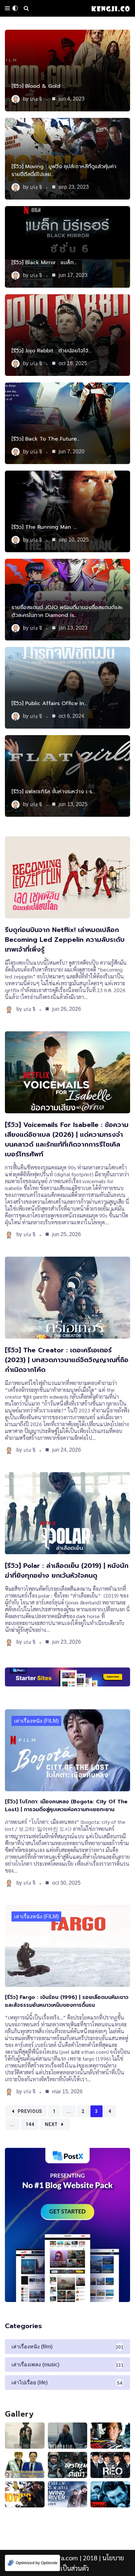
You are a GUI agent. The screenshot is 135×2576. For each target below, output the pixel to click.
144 (30, 2124)
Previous (30, 2111)
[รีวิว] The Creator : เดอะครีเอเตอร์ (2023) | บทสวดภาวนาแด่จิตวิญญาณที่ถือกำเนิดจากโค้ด (67, 1360)
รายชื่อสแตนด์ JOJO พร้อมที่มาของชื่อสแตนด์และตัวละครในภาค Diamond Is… (67, 611)
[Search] (26, 8)
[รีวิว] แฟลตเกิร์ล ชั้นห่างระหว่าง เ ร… (53, 792)
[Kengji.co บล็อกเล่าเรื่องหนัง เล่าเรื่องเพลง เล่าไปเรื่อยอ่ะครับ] (110, 8)
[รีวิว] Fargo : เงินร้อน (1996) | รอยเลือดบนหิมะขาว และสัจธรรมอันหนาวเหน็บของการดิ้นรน (67, 2001)
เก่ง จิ (36, 99)
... (69, 2111)
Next (51, 2124)
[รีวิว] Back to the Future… (46, 439)
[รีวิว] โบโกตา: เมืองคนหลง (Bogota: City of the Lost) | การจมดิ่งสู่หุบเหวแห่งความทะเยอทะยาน (66, 1806)
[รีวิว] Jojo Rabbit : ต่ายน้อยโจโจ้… (51, 351)
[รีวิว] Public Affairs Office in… (49, 703)
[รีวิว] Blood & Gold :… (39, 86)
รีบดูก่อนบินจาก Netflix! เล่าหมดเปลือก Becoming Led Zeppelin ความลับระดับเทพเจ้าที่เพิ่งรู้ (65, 940)
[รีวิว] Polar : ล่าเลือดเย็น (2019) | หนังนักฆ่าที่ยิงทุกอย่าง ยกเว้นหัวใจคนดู (67, 1570)
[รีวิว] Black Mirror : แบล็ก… (44, 263)
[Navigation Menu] (7, 8)
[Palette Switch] (15, 8)
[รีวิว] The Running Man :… (44, 527)
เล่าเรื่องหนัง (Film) (36, 1721)
